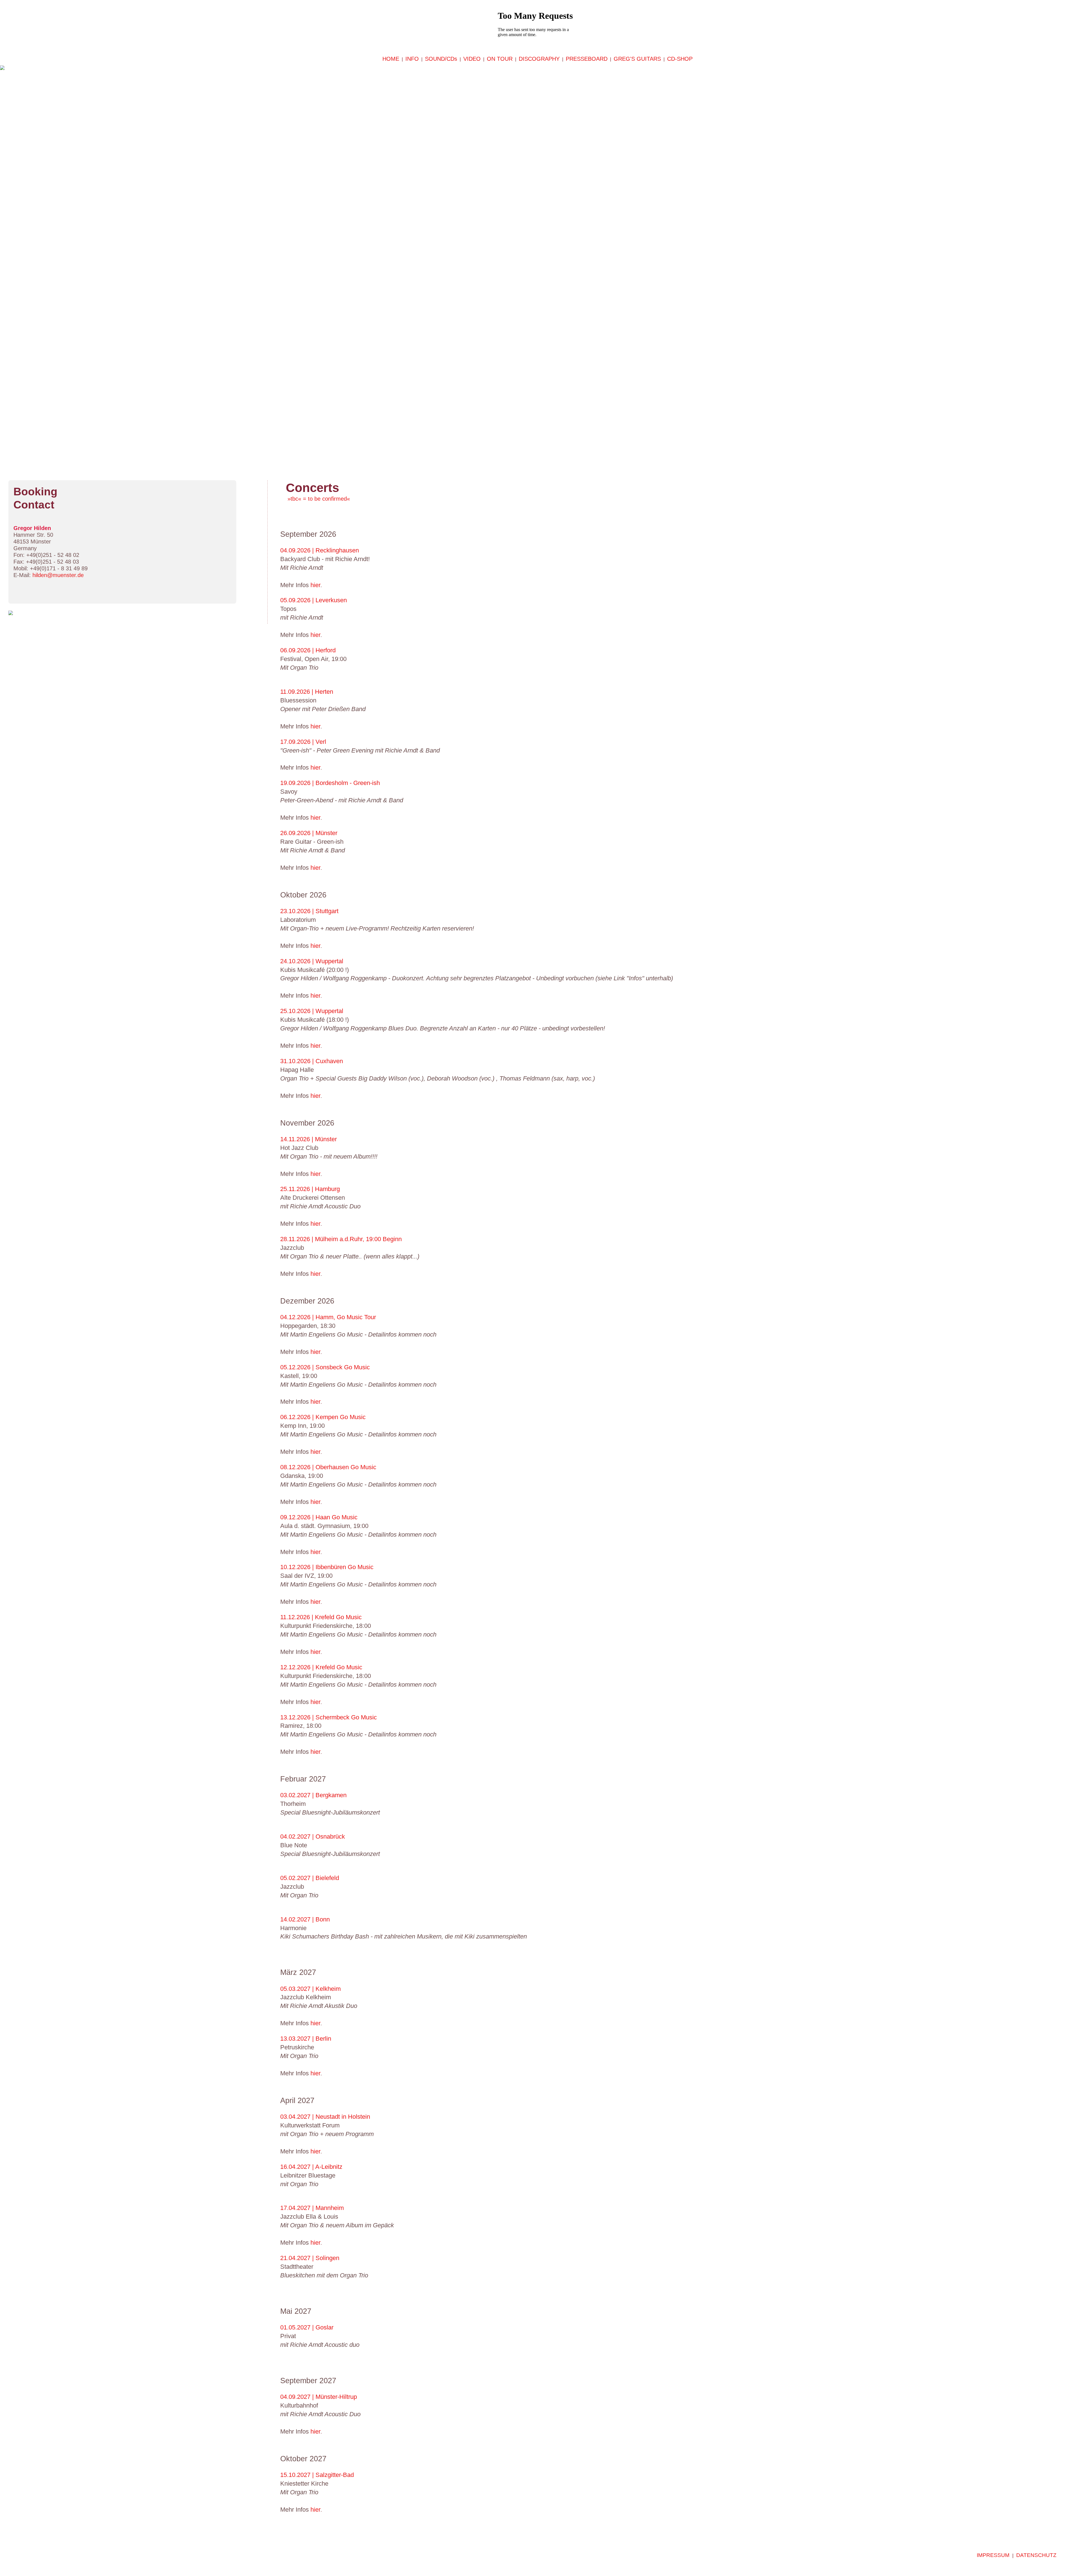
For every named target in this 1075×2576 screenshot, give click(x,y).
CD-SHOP (680, 59)
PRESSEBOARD (587, 59)
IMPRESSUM (993, 2555)
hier (315, 585)
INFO (412, 59)
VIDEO (472, 59)
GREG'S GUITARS (637, 59)
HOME (391, 59)
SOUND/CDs (441, 59)
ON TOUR (500, 59)
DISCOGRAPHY (539, 59)
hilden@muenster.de (58, 575)
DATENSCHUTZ (1036, 2555)
